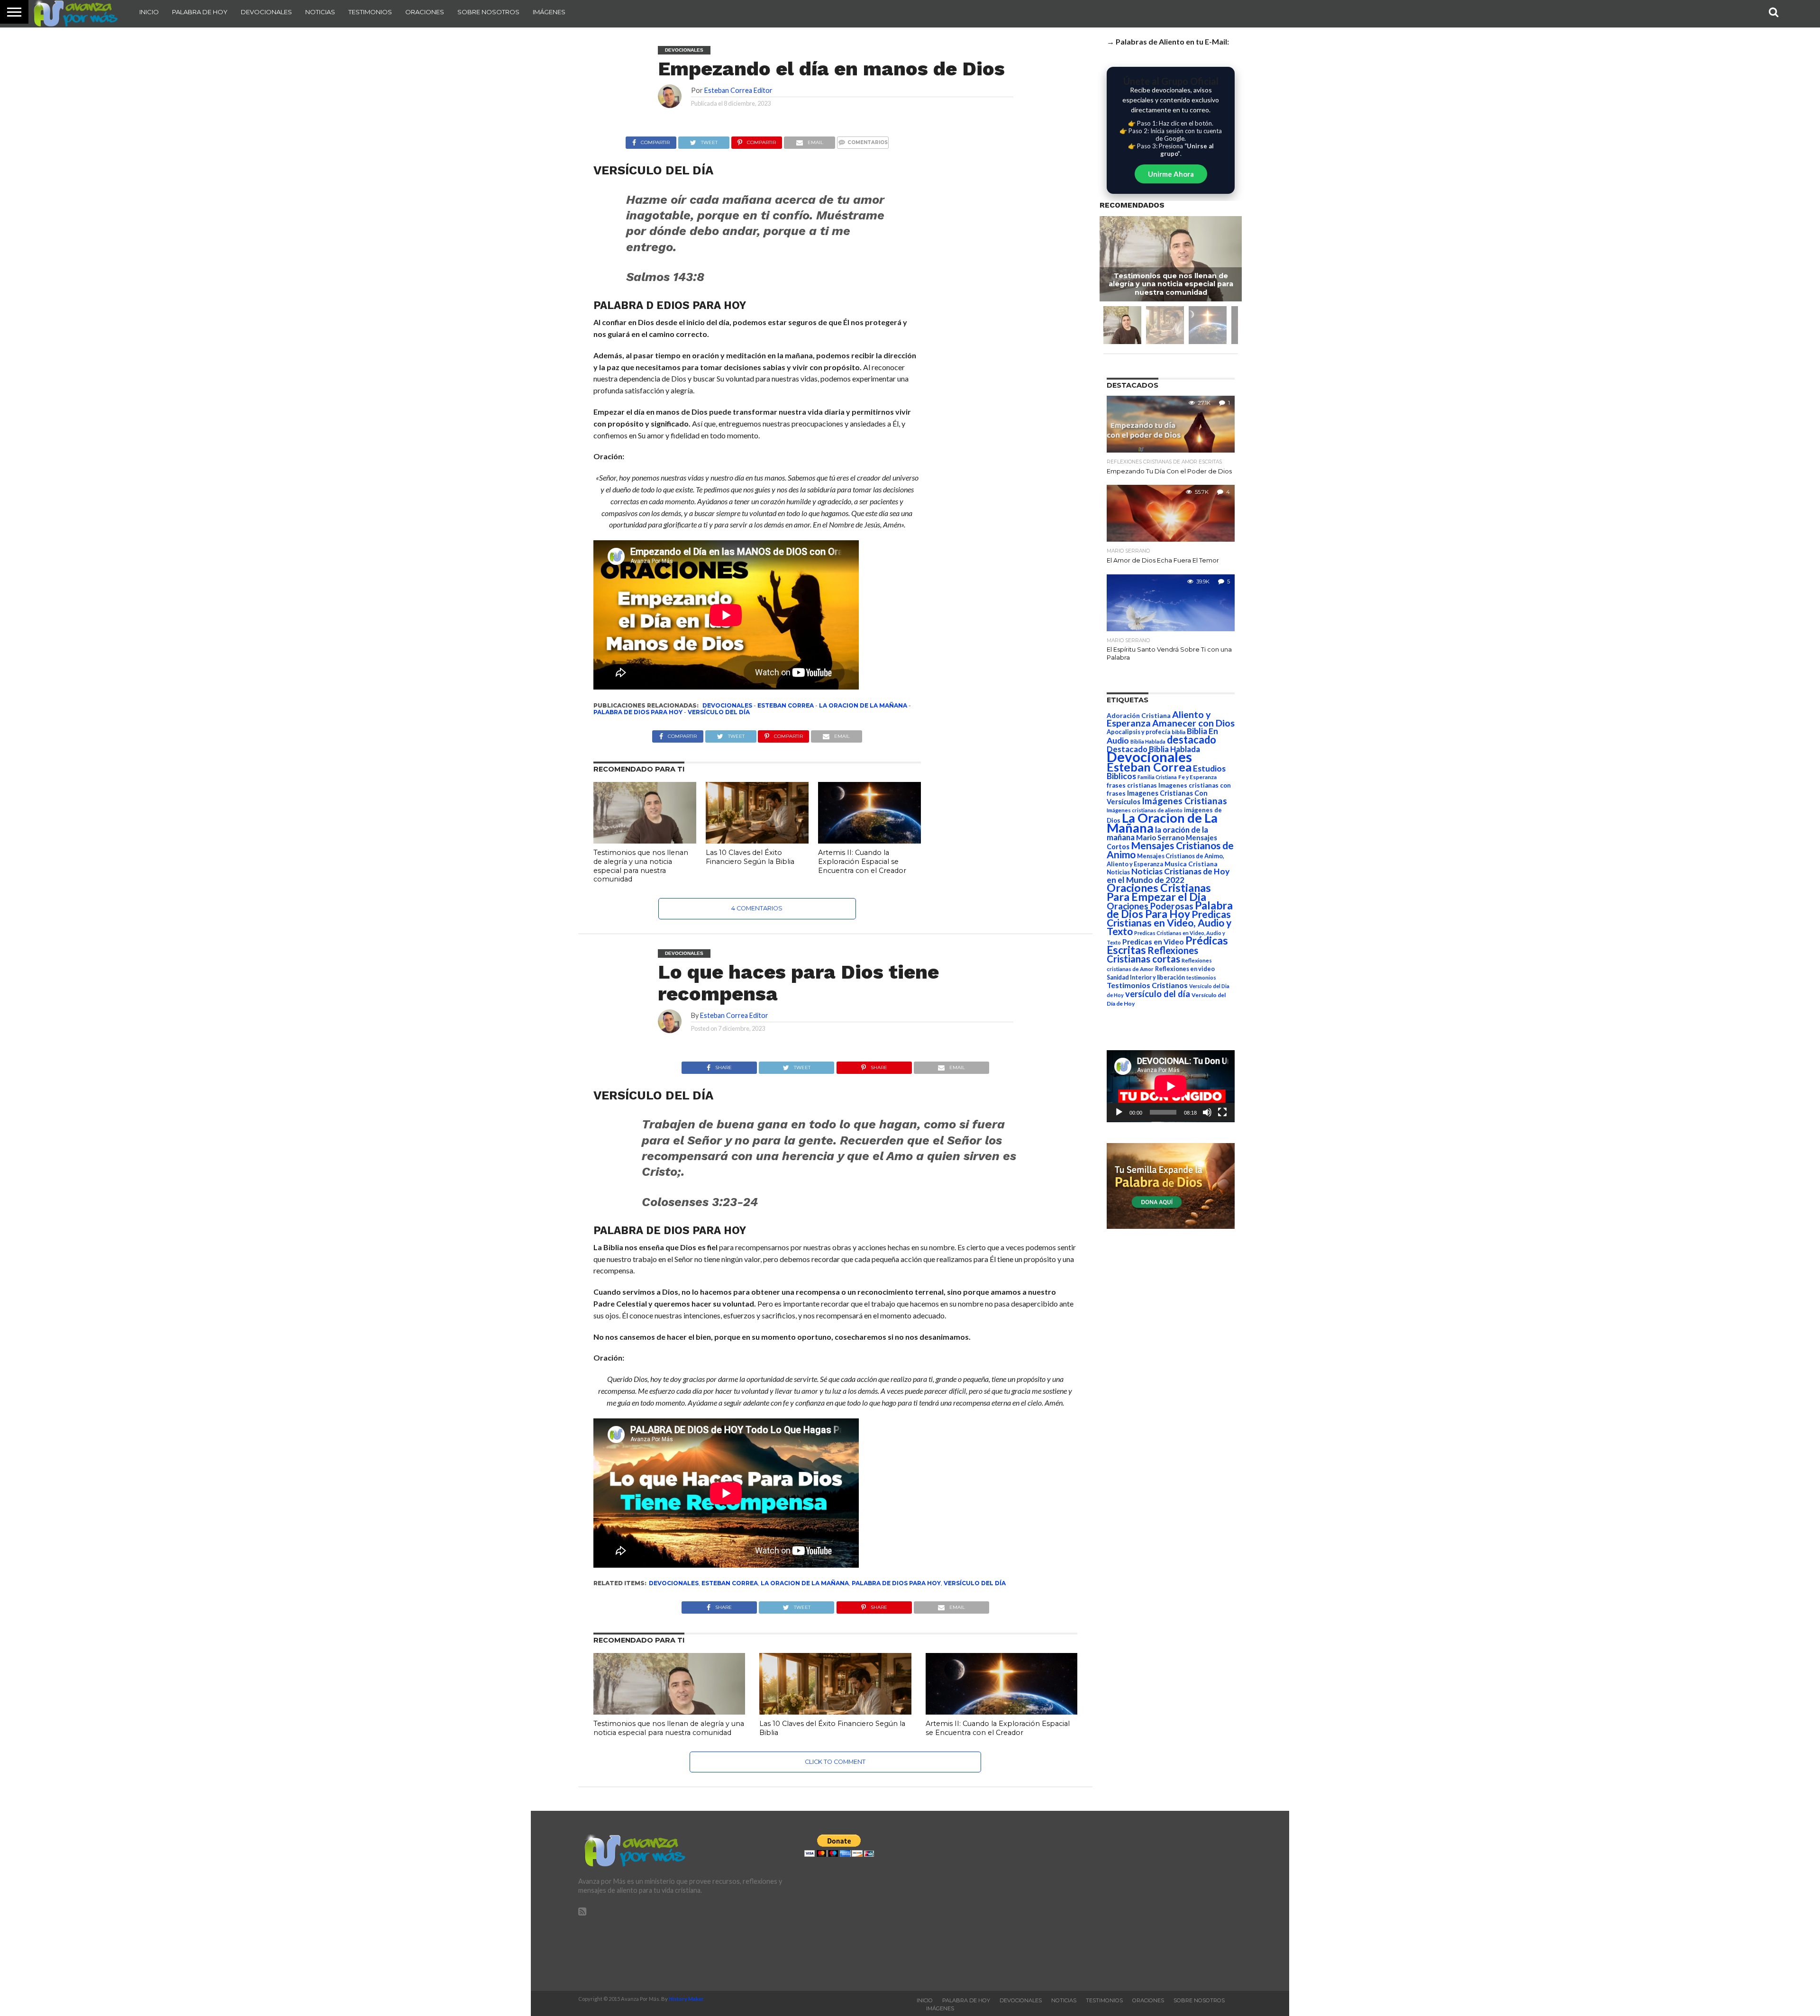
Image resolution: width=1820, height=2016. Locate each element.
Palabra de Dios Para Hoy (638, 712)
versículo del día (719, 712)
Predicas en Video (1153, 941)
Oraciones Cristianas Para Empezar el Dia (1159, 892)
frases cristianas (1132, 785)
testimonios (1201, 977)
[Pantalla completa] (1222, 1112)
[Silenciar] (1207, 1112)
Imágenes (549, 12)
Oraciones (425, 12)
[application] (1171, 1086)
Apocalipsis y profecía (1138, 732)
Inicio (149, 12)
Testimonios (370, 12)
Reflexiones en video (1185, 969)
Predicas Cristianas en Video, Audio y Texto (1169, 923)
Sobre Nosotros (488, 12)
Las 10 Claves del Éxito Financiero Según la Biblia (750, 857)
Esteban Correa (786, 705)
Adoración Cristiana (1139, 716)
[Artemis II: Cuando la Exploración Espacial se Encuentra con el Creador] (869, 840)
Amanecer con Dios (1193, 723)
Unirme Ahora (1171, 174)
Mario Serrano (1160, 837)
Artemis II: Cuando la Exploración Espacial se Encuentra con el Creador (862, 861)
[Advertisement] (1136, 1901)
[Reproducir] (1119, 1112)
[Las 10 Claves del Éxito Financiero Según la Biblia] (757, 840)
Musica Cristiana (1191, 864)
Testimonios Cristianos (1147, 985)
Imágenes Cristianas (1184, 801)
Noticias (320, 12)
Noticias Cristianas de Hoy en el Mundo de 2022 (1168, 876)
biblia (1178, 732)
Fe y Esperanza (1197, 777)
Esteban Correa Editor (738, 90)
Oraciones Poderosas (1150, 906)
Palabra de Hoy (200, 12)
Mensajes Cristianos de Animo (1170, 850)
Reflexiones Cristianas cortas (1152, 954)
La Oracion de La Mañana (863, 705)
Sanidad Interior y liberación (1146, 977)
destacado (1192, 740)
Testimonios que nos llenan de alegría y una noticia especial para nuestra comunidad (641, 866)
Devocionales (266, 12)
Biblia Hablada (1148, 741)
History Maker (686, 1999)
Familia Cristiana (1157, 777)
